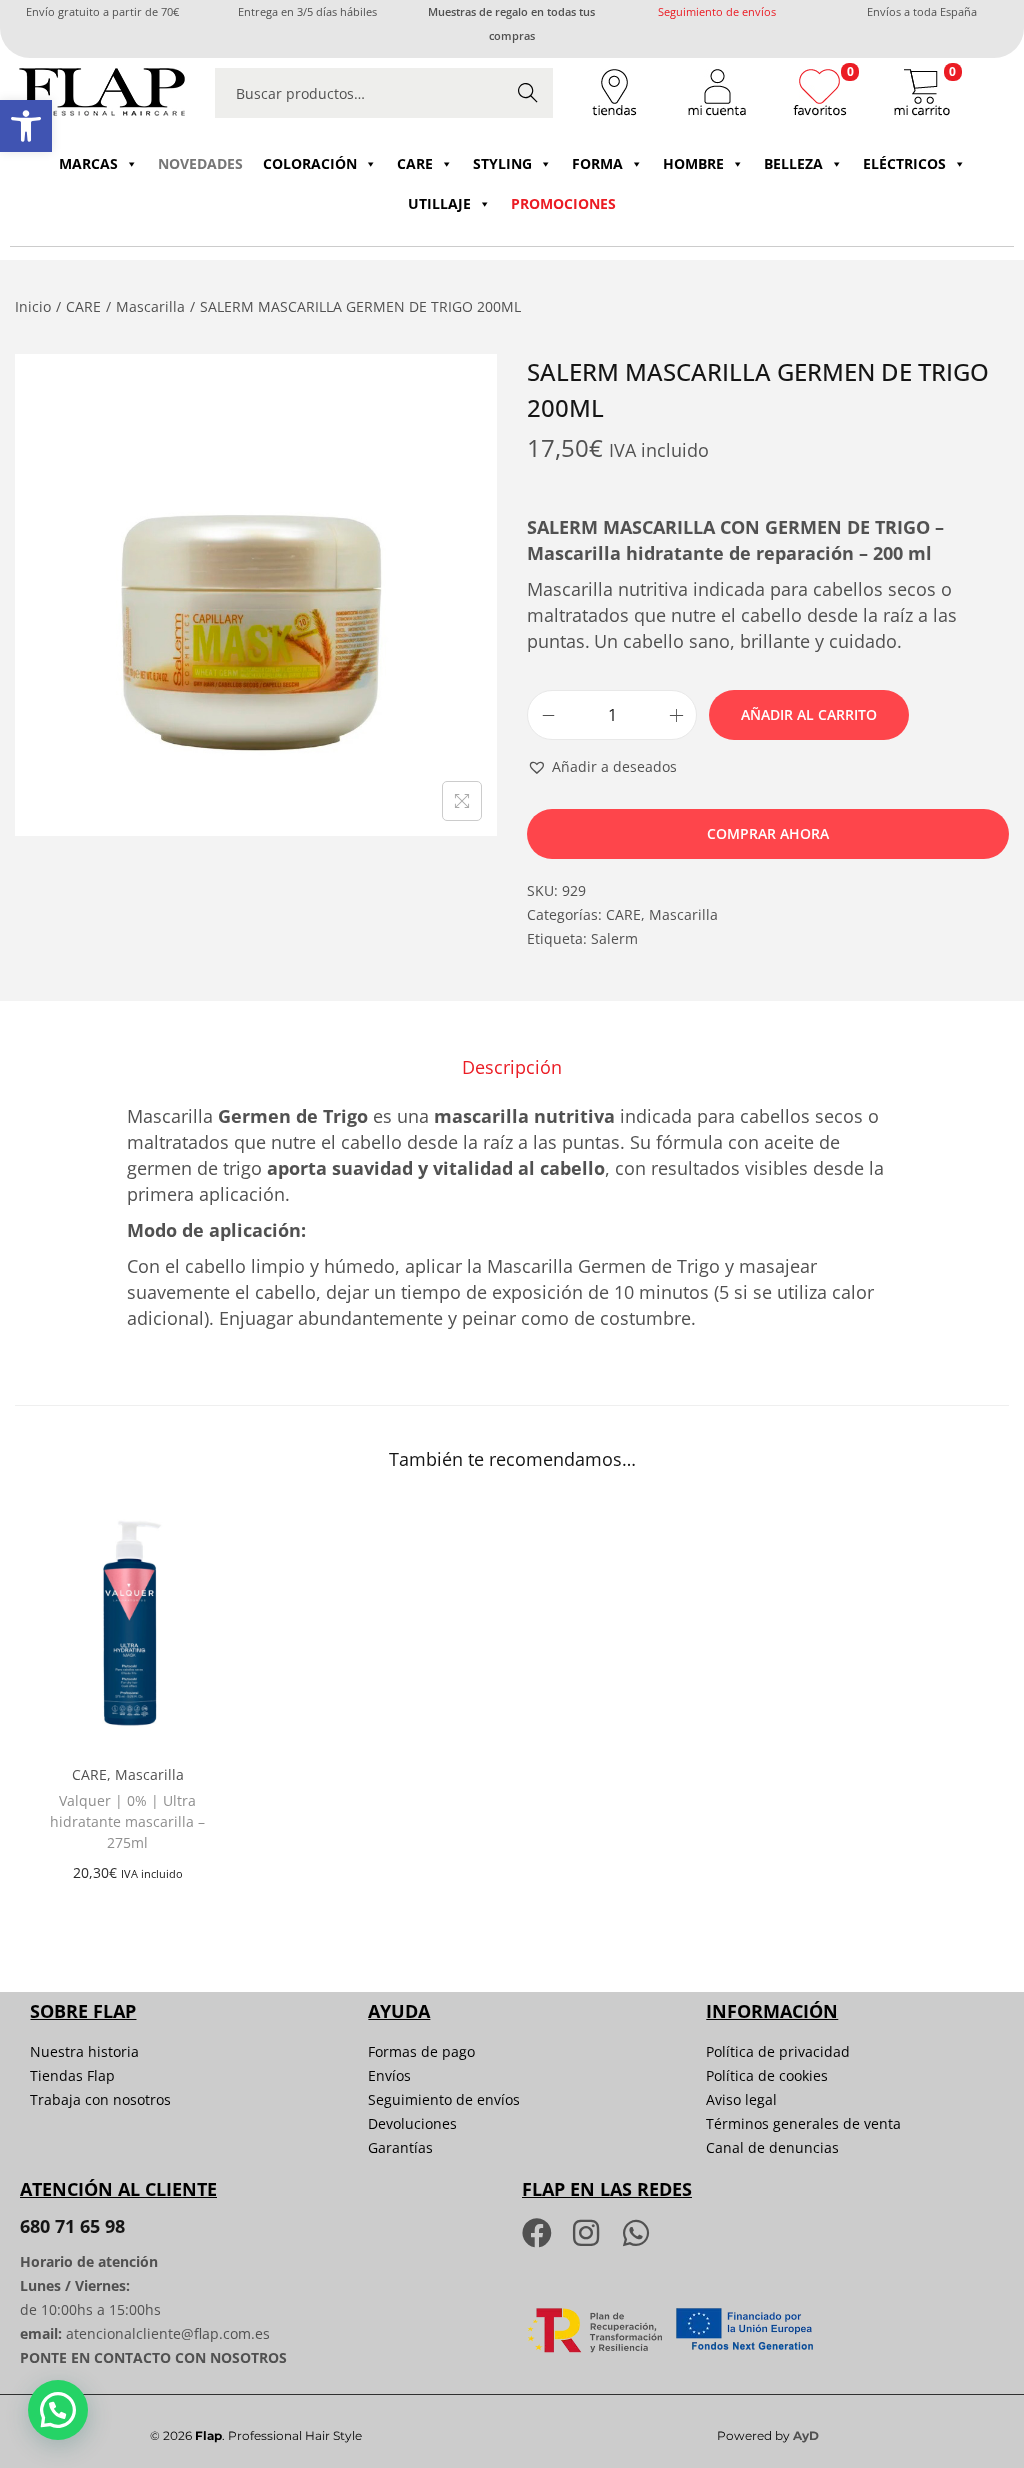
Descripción (512, 1067)
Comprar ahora (768, 833)
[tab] (512, 1067)
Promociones (563, 203)
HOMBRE (693, 163)
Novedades (200, 163)
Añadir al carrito (809, 714)
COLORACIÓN (310, 163)
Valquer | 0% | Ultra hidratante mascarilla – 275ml (127, 1821)
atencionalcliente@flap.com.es (168, 2333)
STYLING (502, 163)
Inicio (33, 306)
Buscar (528, 92)
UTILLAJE (439, 203)
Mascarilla (150, 306)
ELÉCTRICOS (904, 163)
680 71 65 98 (72, 2226)
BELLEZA (793, 163)
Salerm (614, 938)
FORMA (597, 163)
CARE (415, 163)
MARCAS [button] (88, 163)
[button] (26, 126)
